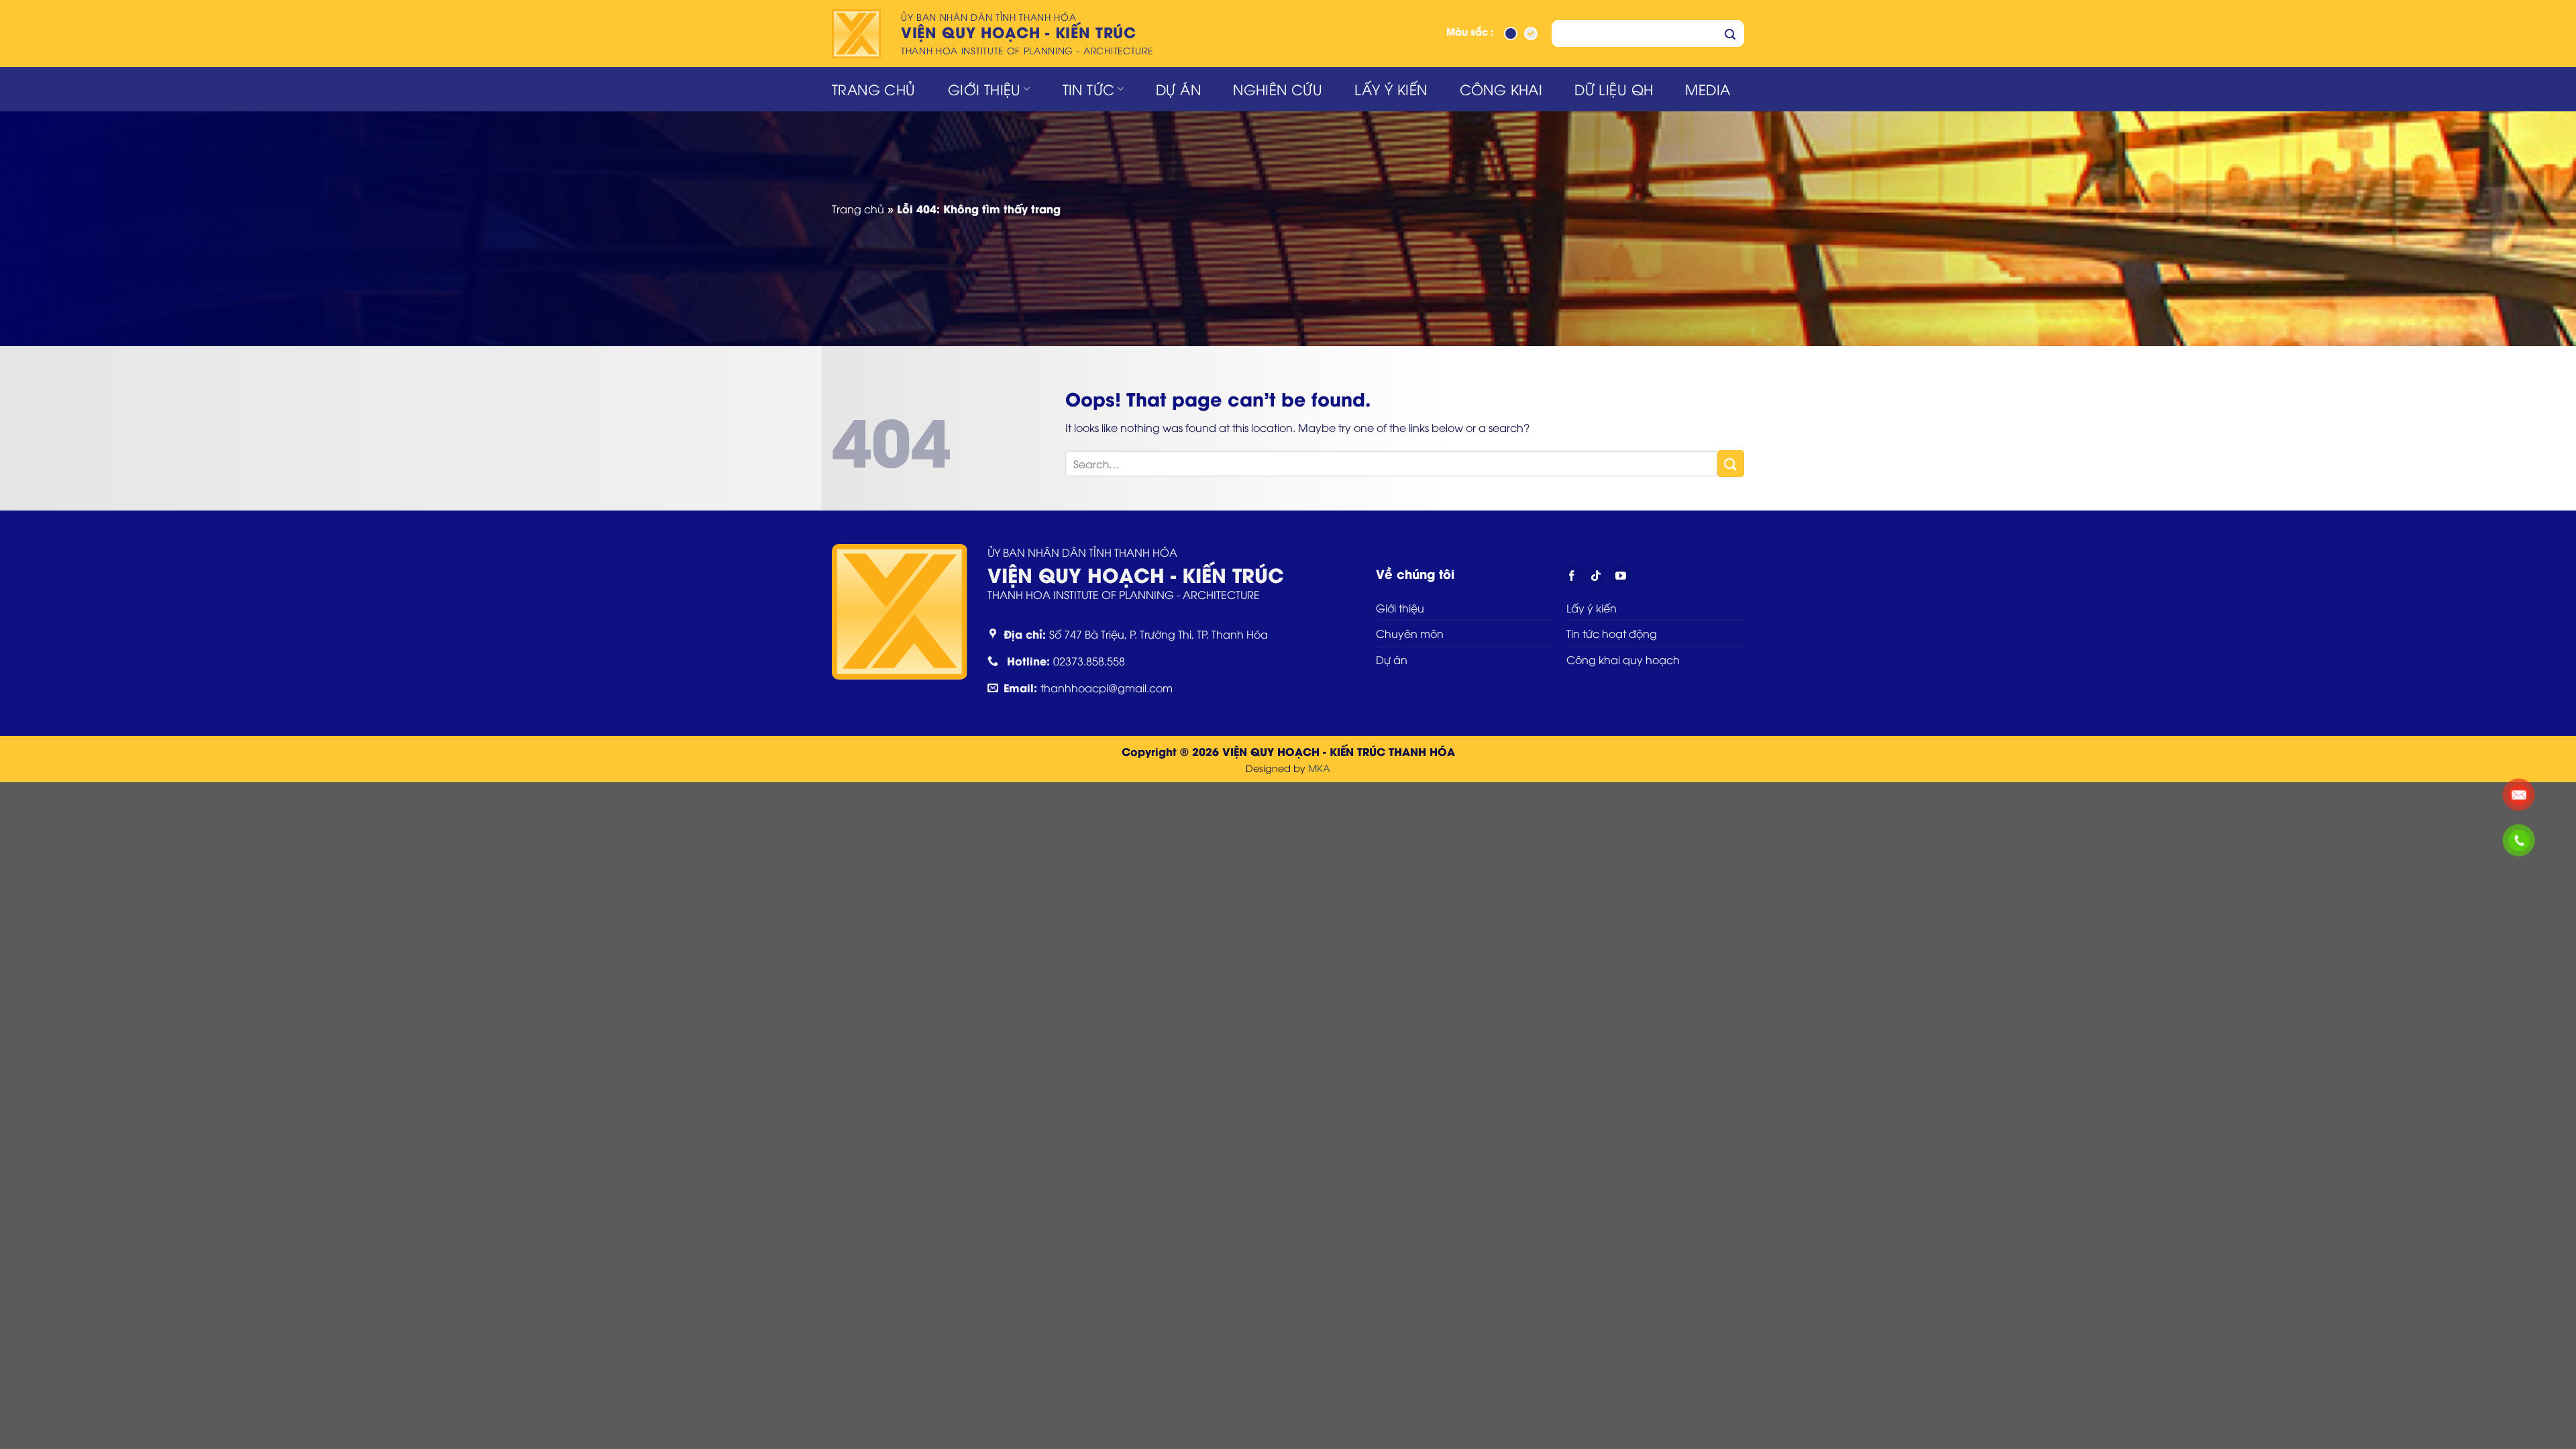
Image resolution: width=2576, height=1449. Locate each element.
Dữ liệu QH (1614, 89)
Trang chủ (874, 89)
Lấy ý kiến (1391, 89)
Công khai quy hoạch (1623, 659)
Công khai (1501, 89)
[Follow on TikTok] (1596, 575)
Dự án (1178, 89)
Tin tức (1089, 89)
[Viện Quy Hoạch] (858, 34)
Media (1708, 89)
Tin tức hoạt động (1612, 633)
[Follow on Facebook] (1572, 575)
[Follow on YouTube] (1620, 575)
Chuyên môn (1410, 633)
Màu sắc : (1470, 33)
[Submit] (1730, 34)
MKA (1319, 768)
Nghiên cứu (1278, 89)
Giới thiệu (984, 89)
